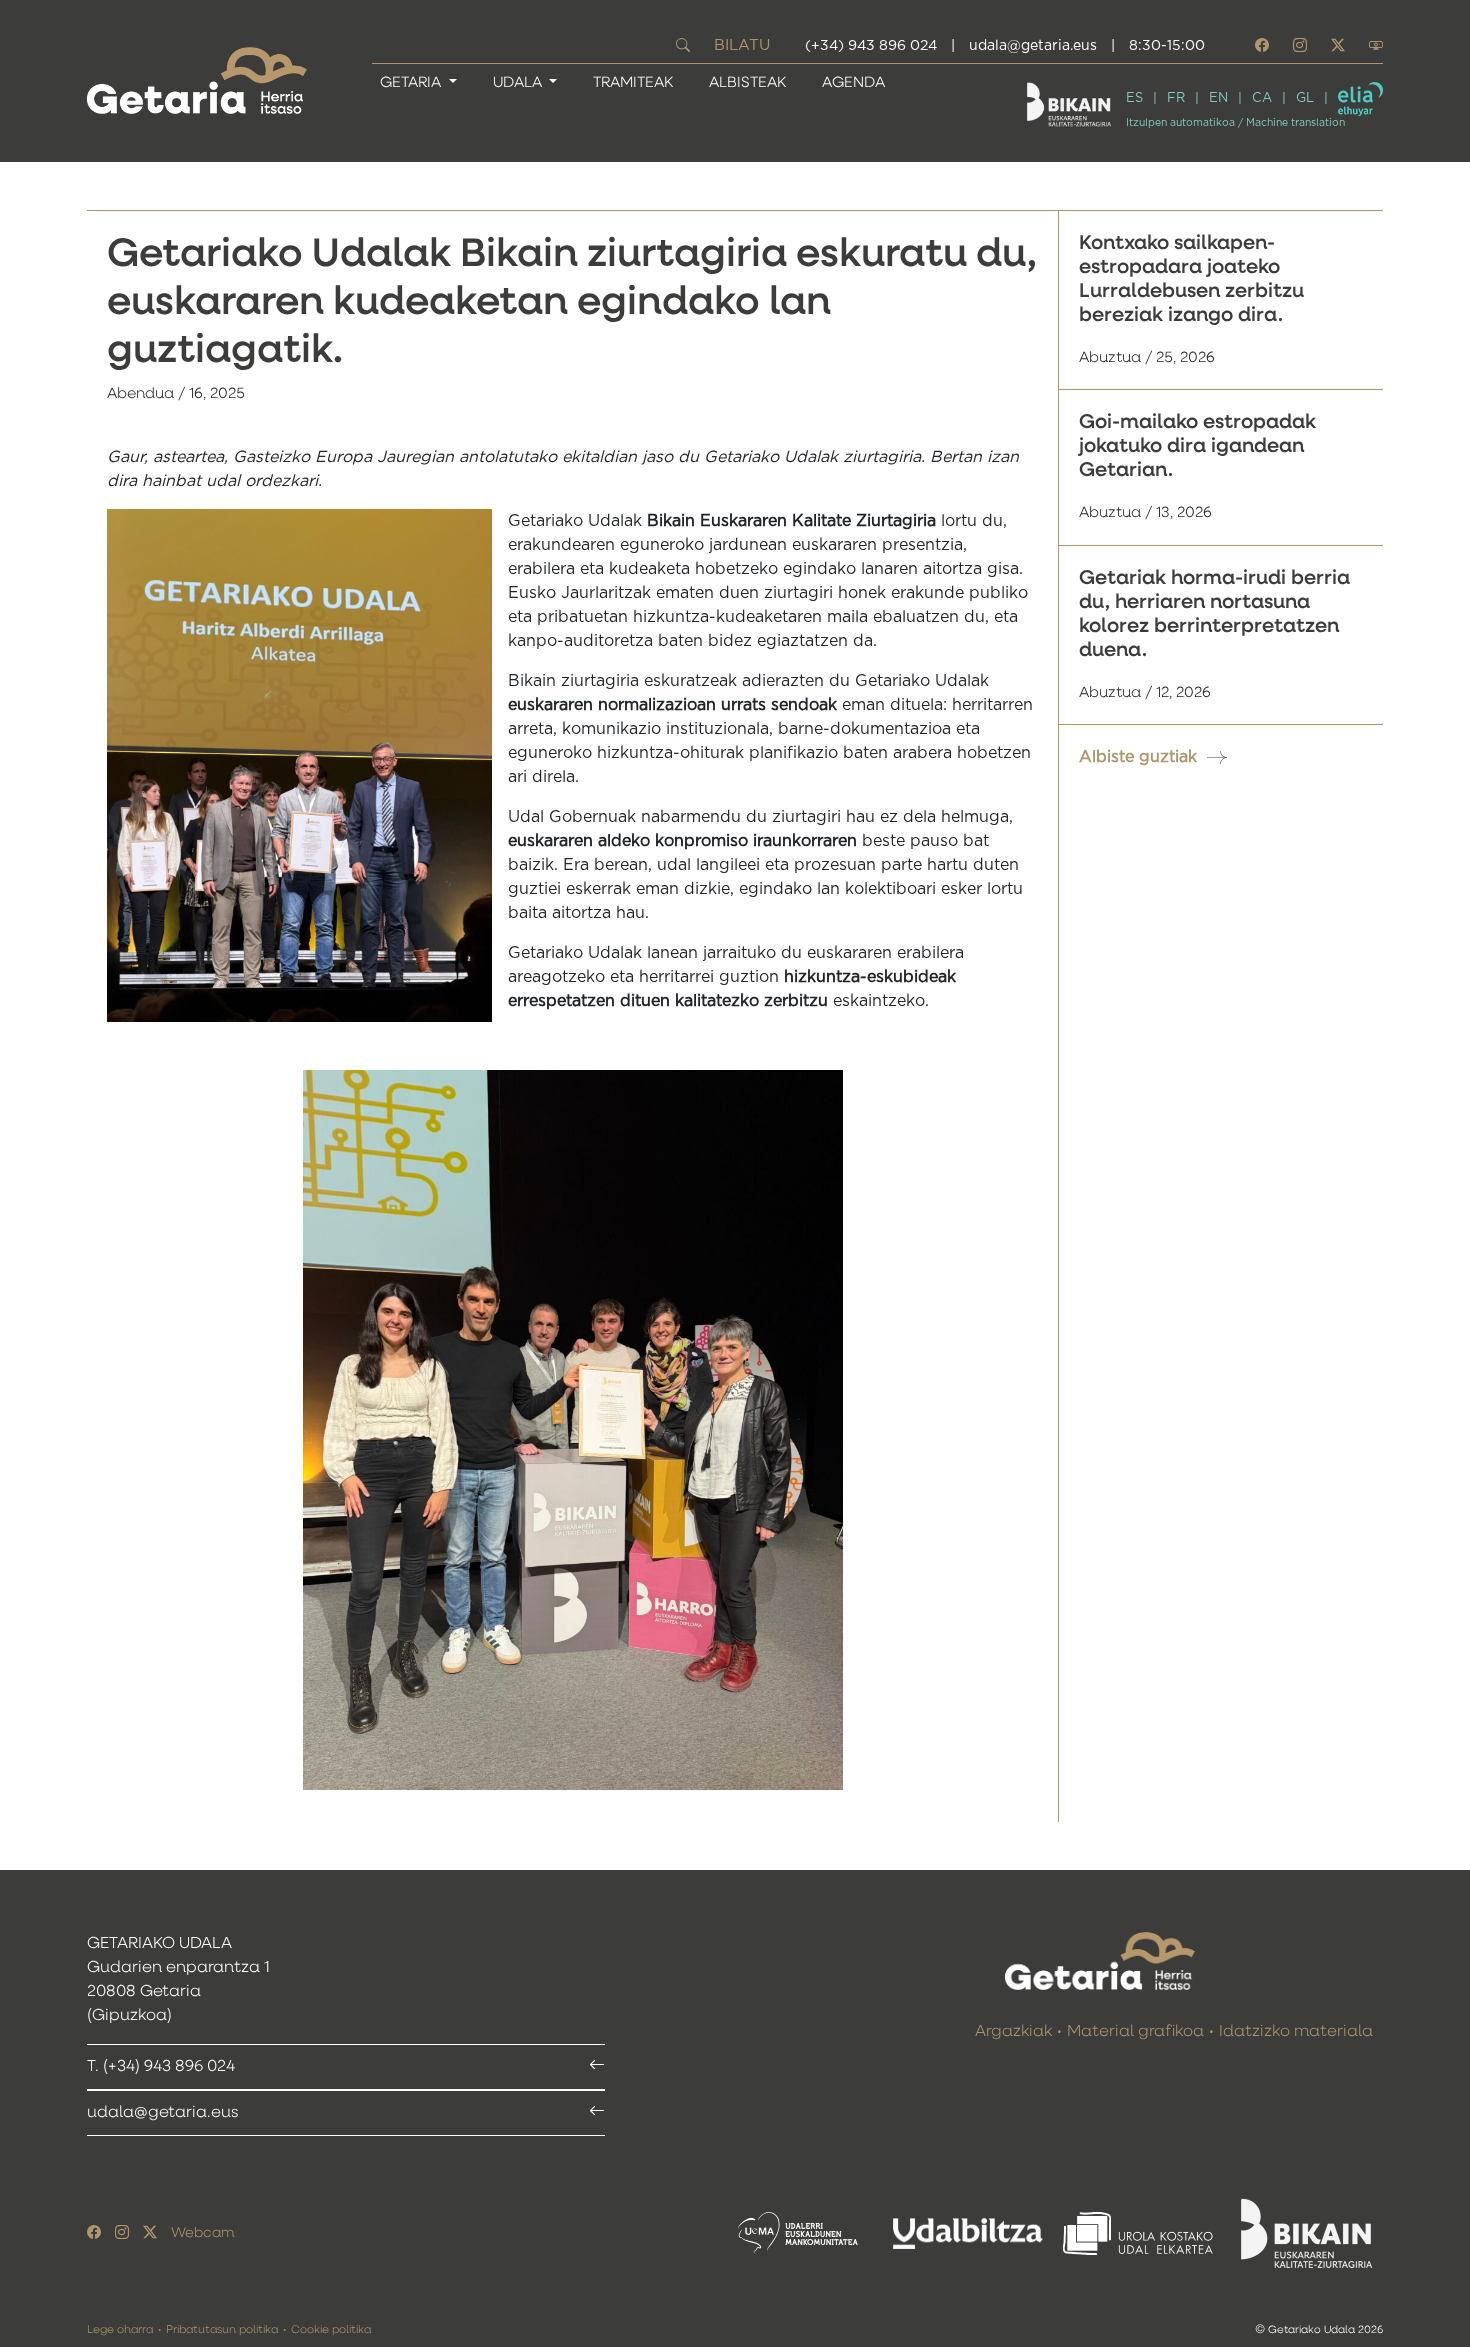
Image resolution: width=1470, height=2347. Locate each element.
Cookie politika (331, 2329)
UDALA (519, 82)
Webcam (202, 2233)
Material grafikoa (1135, 2032)
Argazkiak (1013, 2032)
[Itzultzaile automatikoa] (1360, 99)
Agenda (853, 82)
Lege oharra (120, 2329)
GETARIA (412, 82)
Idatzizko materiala (1296, 2032)
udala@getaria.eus (1033, 46)
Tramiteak (633, 82)
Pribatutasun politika (222, 2329)
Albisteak (747, 82)
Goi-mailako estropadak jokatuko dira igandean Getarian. (1197, 446)
